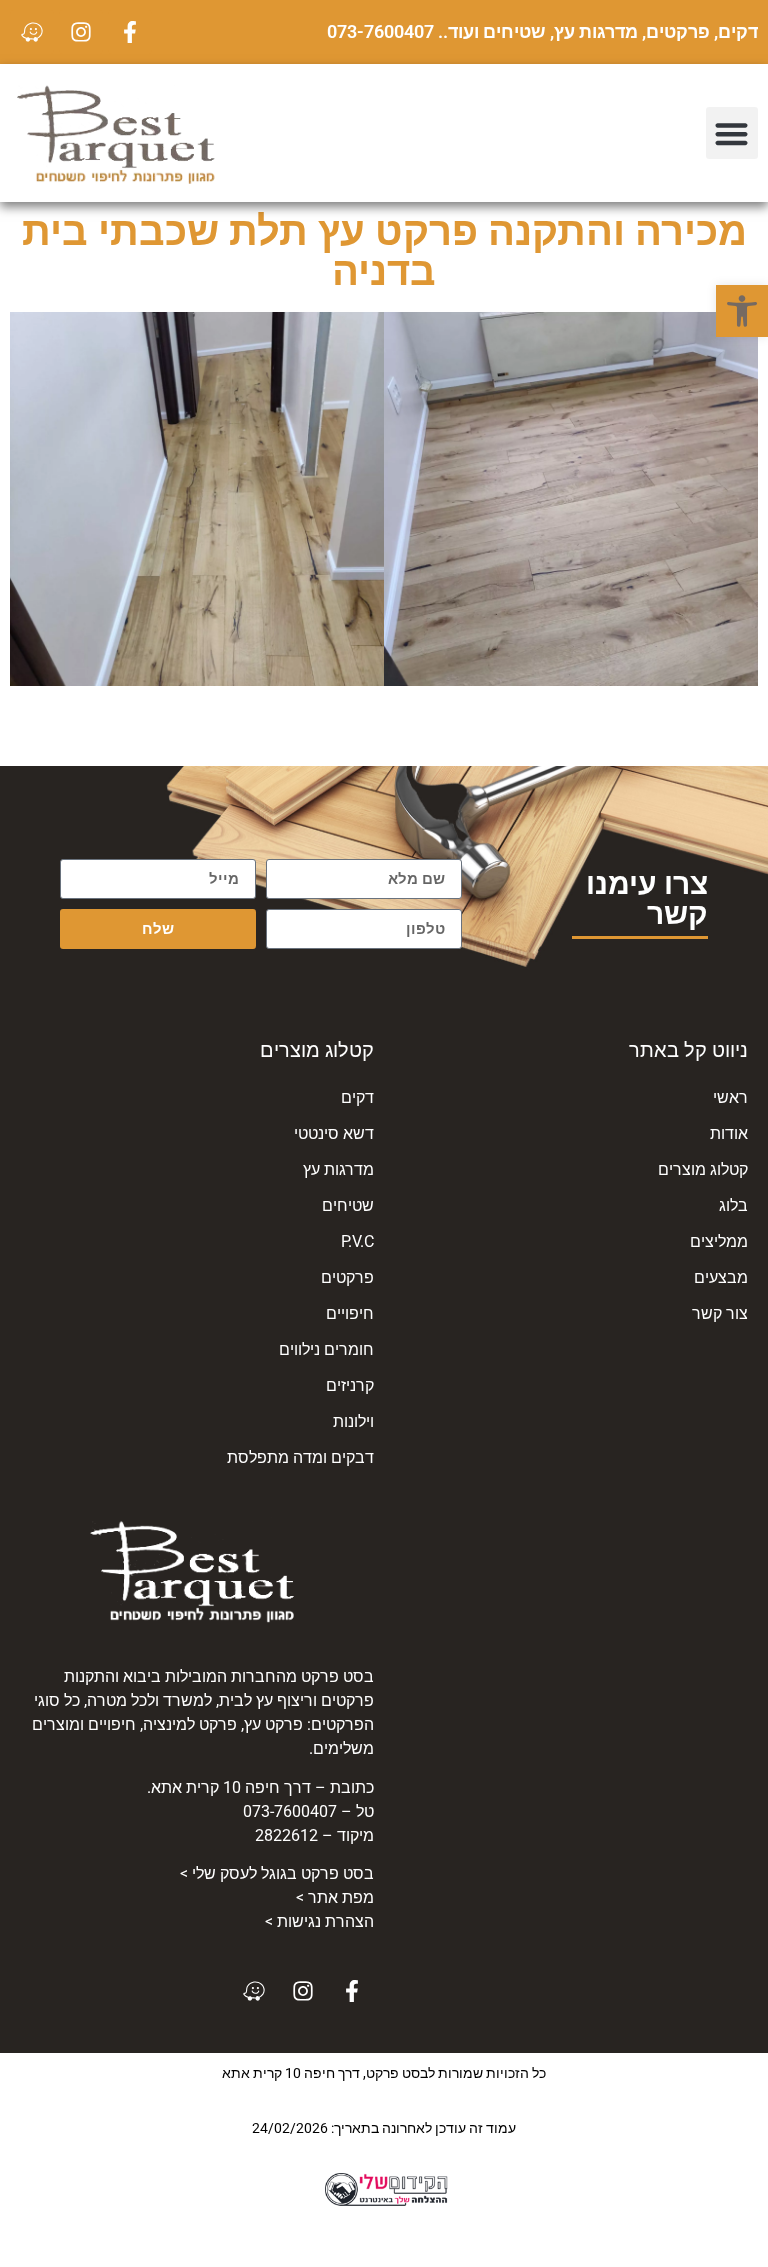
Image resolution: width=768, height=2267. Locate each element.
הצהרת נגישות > (319, 1921)
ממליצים (719, 1241)
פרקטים (347, 1277)
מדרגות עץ (338, 1169)
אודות (729, 1133)
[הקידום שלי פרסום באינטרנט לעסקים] (384, 2203)
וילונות (353, 1421)
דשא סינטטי (334, 1133)
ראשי (730, 1097)
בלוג (733, 1205)
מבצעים (721, 1277)
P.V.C (357, 1241)
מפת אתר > (335, 1897)
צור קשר (720, 1313)
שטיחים (348, 1205)
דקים (357, 1097)
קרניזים (350, 1385)
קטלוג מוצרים (703, 1169)
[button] (742, 311)
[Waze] (32, 32)
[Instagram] (81, 32)
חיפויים (350, 1313)
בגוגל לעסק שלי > (277, 1873)
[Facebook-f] (130, 32)
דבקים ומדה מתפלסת (300, 1457)
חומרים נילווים (326, 1349)
